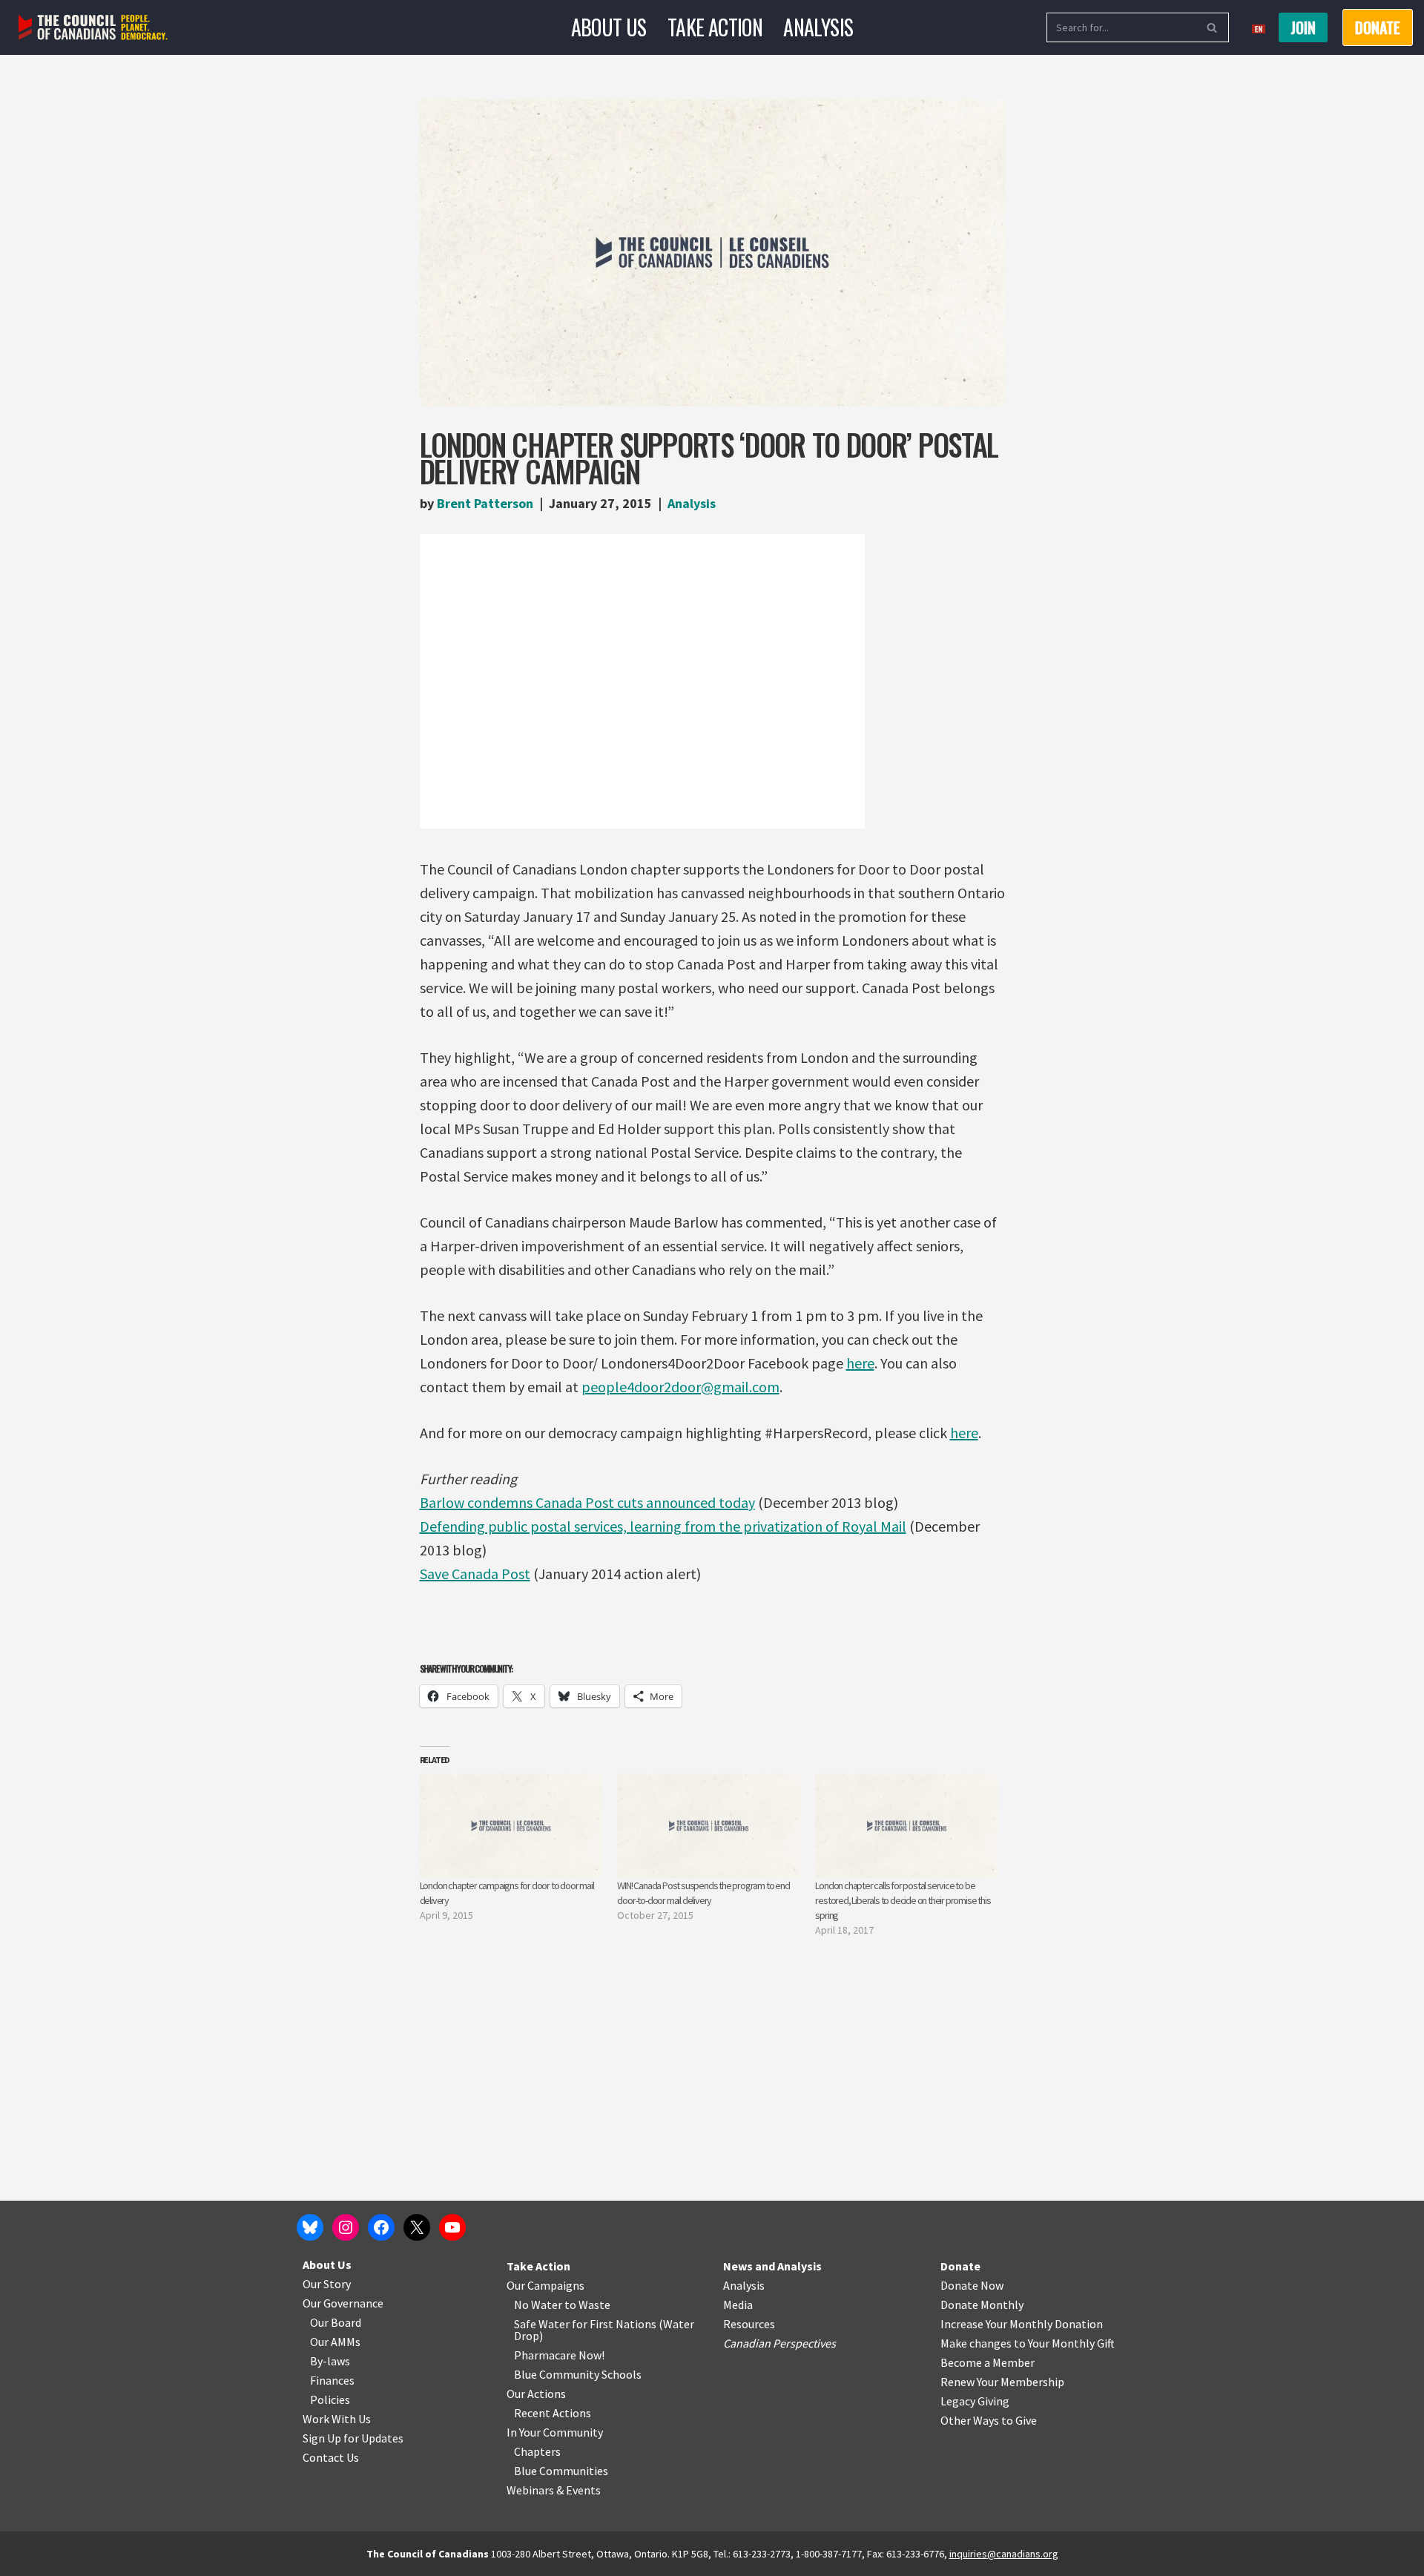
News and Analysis (772, 2266)
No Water (539, 2305)
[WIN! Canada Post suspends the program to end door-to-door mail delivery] (709, 1826)
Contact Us (331, 2457)
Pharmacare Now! (559, 2355)
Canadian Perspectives (779, 2343)
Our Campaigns (545, 2285)
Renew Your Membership (1002, 2382)
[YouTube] (452, 2227)
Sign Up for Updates (353, 2438)
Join (1303, 27)
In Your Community (555, 2432)
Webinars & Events (554, 2490)
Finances (332, 2380)
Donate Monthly (982, 2305)
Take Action (715, 27)
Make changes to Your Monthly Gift (1028, 2343)
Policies (330, 2399)
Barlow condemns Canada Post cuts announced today (587, 1502)
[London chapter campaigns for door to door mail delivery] (511, 1826)
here (860, 1363)
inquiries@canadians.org (1004, 2554)
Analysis (818, 27)
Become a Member (988, 2362)
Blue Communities (561, 2471)
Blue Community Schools (578, 2374)
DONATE (1378, 27)
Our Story (327, 2284)
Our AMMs (335, 2342)
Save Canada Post (475, 1574)
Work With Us (337, 2419)
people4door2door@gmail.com (680, 1387)
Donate (960, 2266)
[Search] (1212, 27)
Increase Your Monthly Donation (1022, 2324)
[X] (417, 2227)
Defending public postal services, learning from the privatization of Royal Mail (663, 1526)
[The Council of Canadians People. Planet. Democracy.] (93, 28)
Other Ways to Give (989, 2420)
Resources (749, 2324)
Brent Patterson (485, 503)
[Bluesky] (310, 2227)
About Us (609, 27)
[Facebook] (381, 2227)
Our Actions (536, 2394)
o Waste (590, 2305)
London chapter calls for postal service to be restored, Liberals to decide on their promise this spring (903, 1900)
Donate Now (972, 2285)
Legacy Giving (975, 2401)
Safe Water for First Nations (585, 2324)
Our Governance (343, 2303)
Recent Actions (553, 2413)
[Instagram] (346, 2227)
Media (738, 2305)
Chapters (537, 2451)
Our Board (336, 2322)
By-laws (330, 2361)
